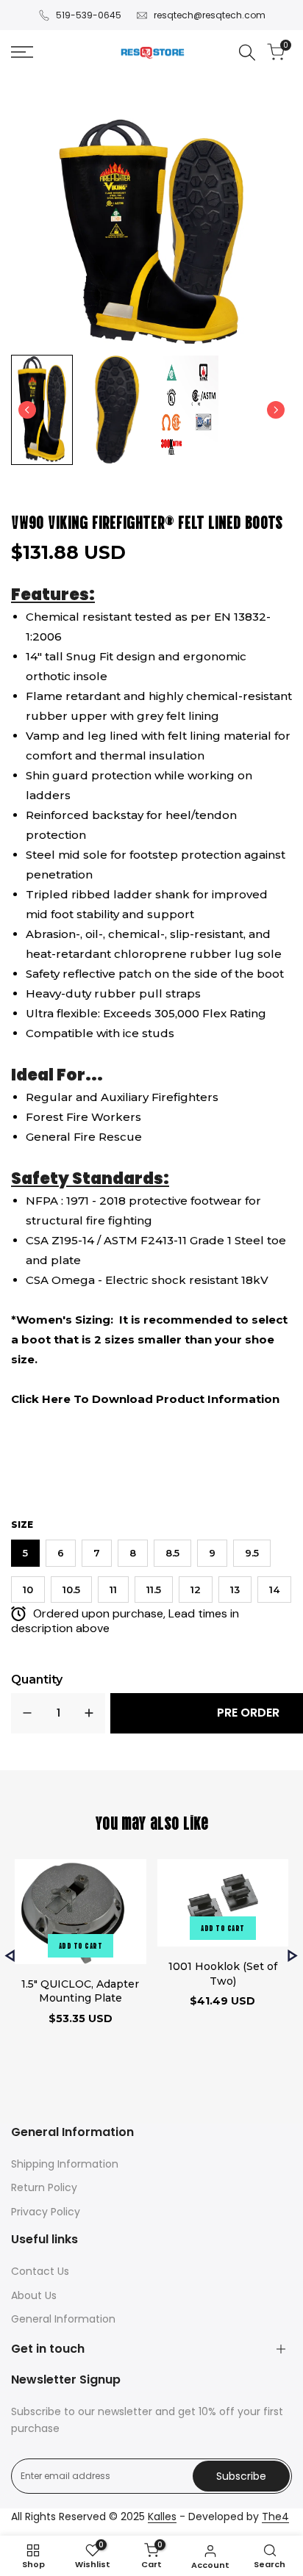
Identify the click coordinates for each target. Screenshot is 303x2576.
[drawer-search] (247, 53)
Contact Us (40, 2271)
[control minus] (27, 1713)
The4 (275, 2517)
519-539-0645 (89, 15)
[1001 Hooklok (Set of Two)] (223, 1905)
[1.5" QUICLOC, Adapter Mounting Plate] (81, 1914)
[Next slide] (276, 410)
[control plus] (89, 1713)
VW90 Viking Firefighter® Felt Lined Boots (147, 521)
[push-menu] (22, 52)
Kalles (162, 2517)
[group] (42, 410)
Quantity (37, 1680)
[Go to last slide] (27, 410)
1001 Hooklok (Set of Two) (223, 1974)
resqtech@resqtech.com (210, 15)
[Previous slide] (10, 1956)
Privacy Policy (46, 2212)
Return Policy (44, 2187)
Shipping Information (65, 2164)
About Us (34, 2295)
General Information (63, 2319)
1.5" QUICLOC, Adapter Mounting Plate (80, 1991)
